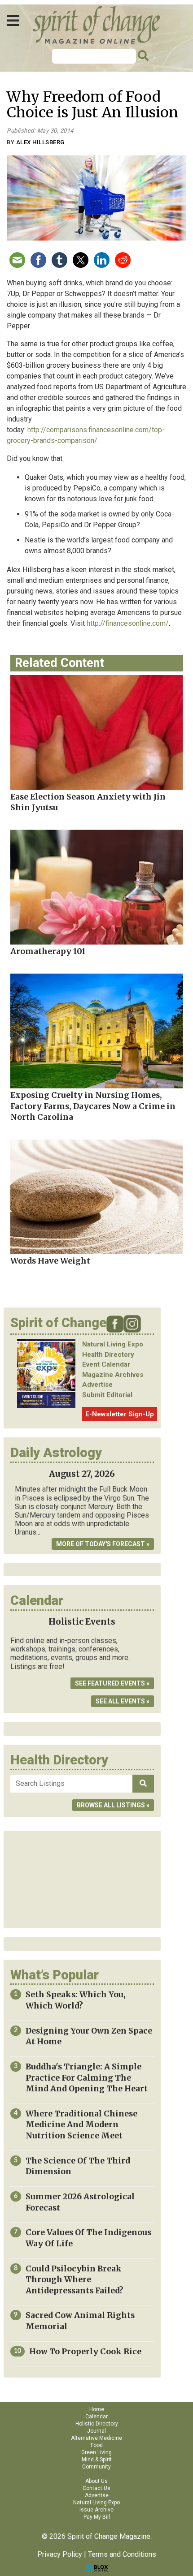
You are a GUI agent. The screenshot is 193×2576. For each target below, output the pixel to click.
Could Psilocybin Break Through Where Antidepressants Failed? (75, 2280)
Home (97, 2409)
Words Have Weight (50, 1261)
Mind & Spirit (97, 2460)
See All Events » (123, 1701)
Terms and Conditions (122, 2554)
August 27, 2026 (82, 1474)
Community (96, 2467)
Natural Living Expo (113, 1344)
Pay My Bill (97, 2517)
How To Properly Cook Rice (85, 2352)
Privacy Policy (60, 2554)
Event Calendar (106, 1364)
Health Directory (108, 1355)
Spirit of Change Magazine (96, 25)
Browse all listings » (113, 1805)
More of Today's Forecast (101, 1544)
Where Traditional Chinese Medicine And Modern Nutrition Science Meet (81, 2125)
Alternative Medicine (96, 2438)
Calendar (96, 2417)
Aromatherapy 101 (48, 951)
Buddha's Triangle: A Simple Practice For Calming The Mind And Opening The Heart (87, 2078)
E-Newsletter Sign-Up (120, 1414)
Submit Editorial (107, 1395)
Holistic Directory (97, 2424)
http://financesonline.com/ (128, 623)
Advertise (97, 1385)
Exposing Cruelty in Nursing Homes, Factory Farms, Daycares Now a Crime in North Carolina (93, 1106)
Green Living (96, 2452)
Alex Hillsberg (40, 142)
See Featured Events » (112, 1683)
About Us (96, 2481)
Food (97, 2445)
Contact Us (96, 2488)
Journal (96, 2431)
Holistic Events (82, 1622)
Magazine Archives (113, 1375)
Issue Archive (96, 2510)
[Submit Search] (142, 56)
